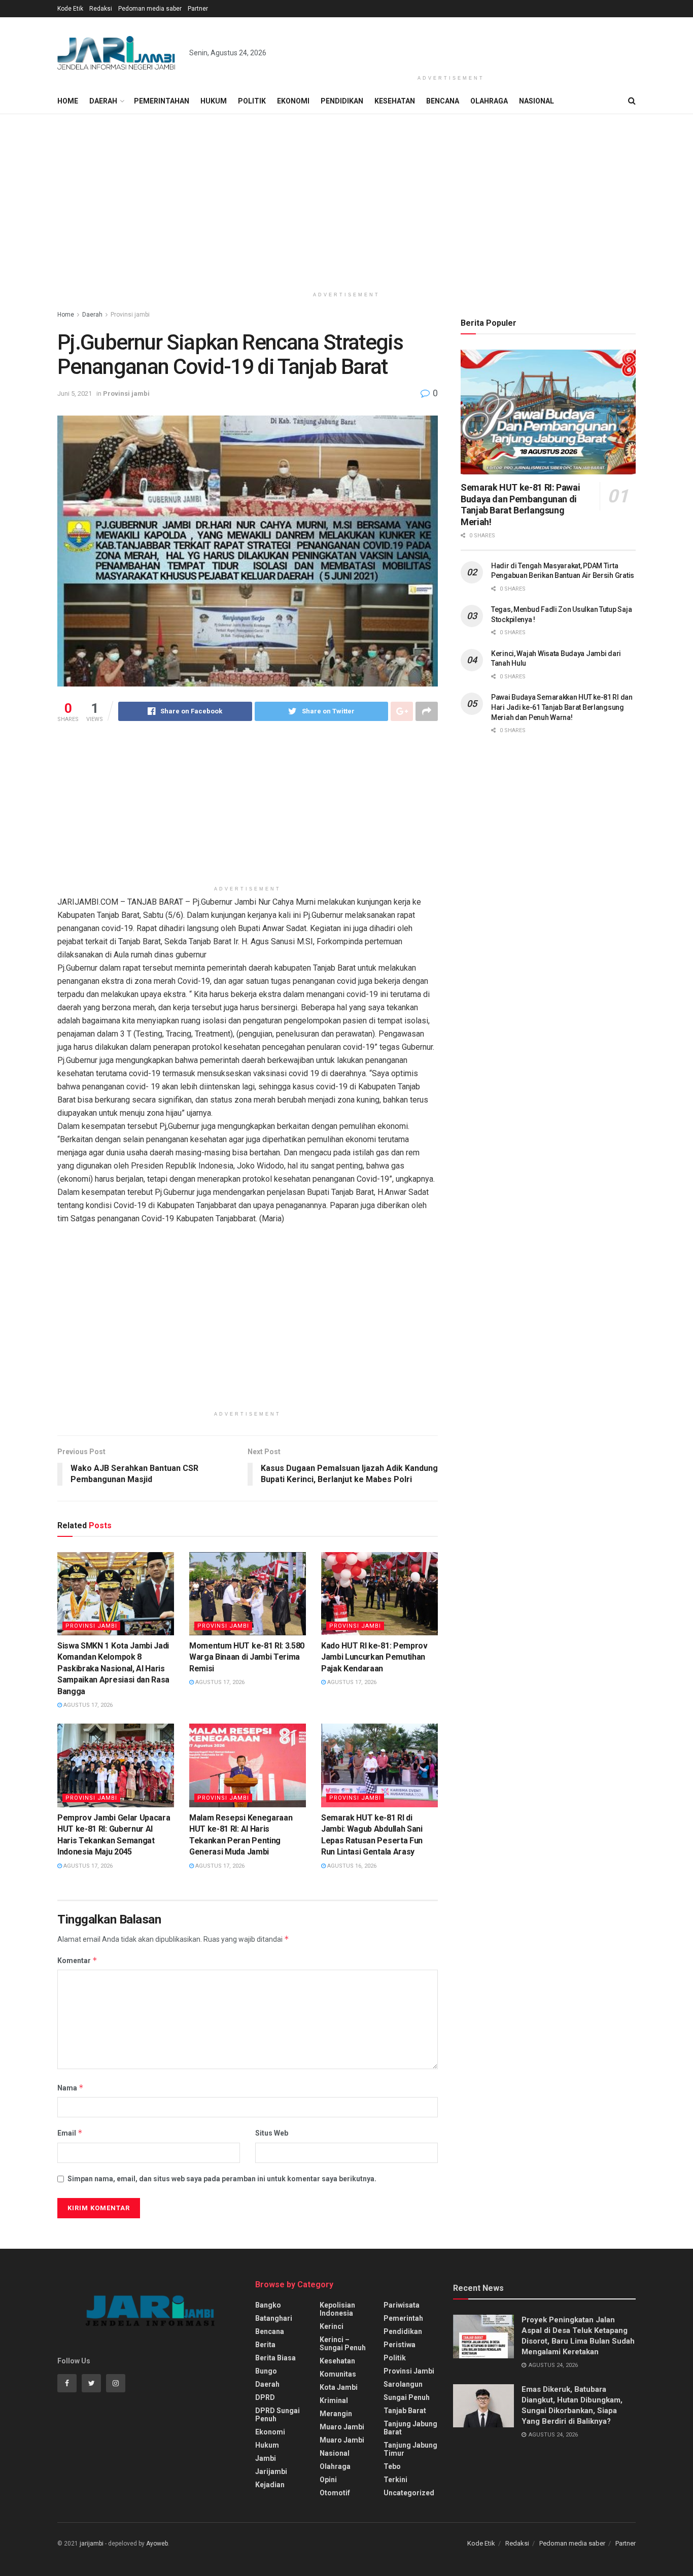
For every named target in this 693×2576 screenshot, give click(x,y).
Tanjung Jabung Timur (410, 2449)
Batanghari (274, 2318)
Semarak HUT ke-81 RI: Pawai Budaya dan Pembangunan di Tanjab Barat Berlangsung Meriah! (520, 505)
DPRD (265, 2397)
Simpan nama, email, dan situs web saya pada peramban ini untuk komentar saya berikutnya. (222, 2179)
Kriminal (334, 2400)
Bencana (443, 101)
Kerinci (332, 2326)
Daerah (103, 101)
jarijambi (92, 2544)
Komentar (77, 1960)
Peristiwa (400, 2345)
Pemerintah (403, 2318)
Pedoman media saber (150, 9)
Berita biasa (275, 2358)
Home (68, 101)
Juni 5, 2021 (75, 393)
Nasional (536, 101)
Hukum (214, 101)
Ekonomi (293, 101)
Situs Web (272, 2133)
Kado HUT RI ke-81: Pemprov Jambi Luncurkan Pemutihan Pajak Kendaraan (374, 1657)
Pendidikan (342, 101)
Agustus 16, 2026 (351, 1866)
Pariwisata (402, 2305)
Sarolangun (403, 2384)
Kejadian (270, 2485)
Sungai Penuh (407, 2397)
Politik (252, 101)
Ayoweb (157, 2544)
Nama (71, 2088)
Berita (265, 2345)
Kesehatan (395, 101)
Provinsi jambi (130, 315)
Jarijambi (271, 2471)
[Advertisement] (451, 44)
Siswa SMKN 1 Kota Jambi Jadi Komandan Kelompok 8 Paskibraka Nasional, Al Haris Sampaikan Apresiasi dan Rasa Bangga (113, 1669)
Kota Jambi (339, 2387)
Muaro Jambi (342, 2427)
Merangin (336, 2414)
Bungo (266, 2371)
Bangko (268, 2305)
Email (70, 2133)
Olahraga (489, 101)
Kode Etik (70, 9)
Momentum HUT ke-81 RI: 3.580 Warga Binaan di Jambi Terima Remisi (247, 1657)
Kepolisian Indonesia (337, 2309)
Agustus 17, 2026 (87, 1705)
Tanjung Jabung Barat (410, 2428)
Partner (198, 9)
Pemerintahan (162, 101)
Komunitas (338, 2374)
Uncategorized (409, 2493)
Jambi (266, 2458)
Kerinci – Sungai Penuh (343, 2344)
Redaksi (101, 9)
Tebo (392, 2466)
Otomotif (335, 2493)
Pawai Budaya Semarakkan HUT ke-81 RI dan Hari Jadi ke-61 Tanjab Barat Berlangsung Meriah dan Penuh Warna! (562, 707)
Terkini (395, 2480)
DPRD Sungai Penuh (278, 2415)
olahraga (335, 2466)
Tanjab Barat (405, 2411)
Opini (328, 2480)
